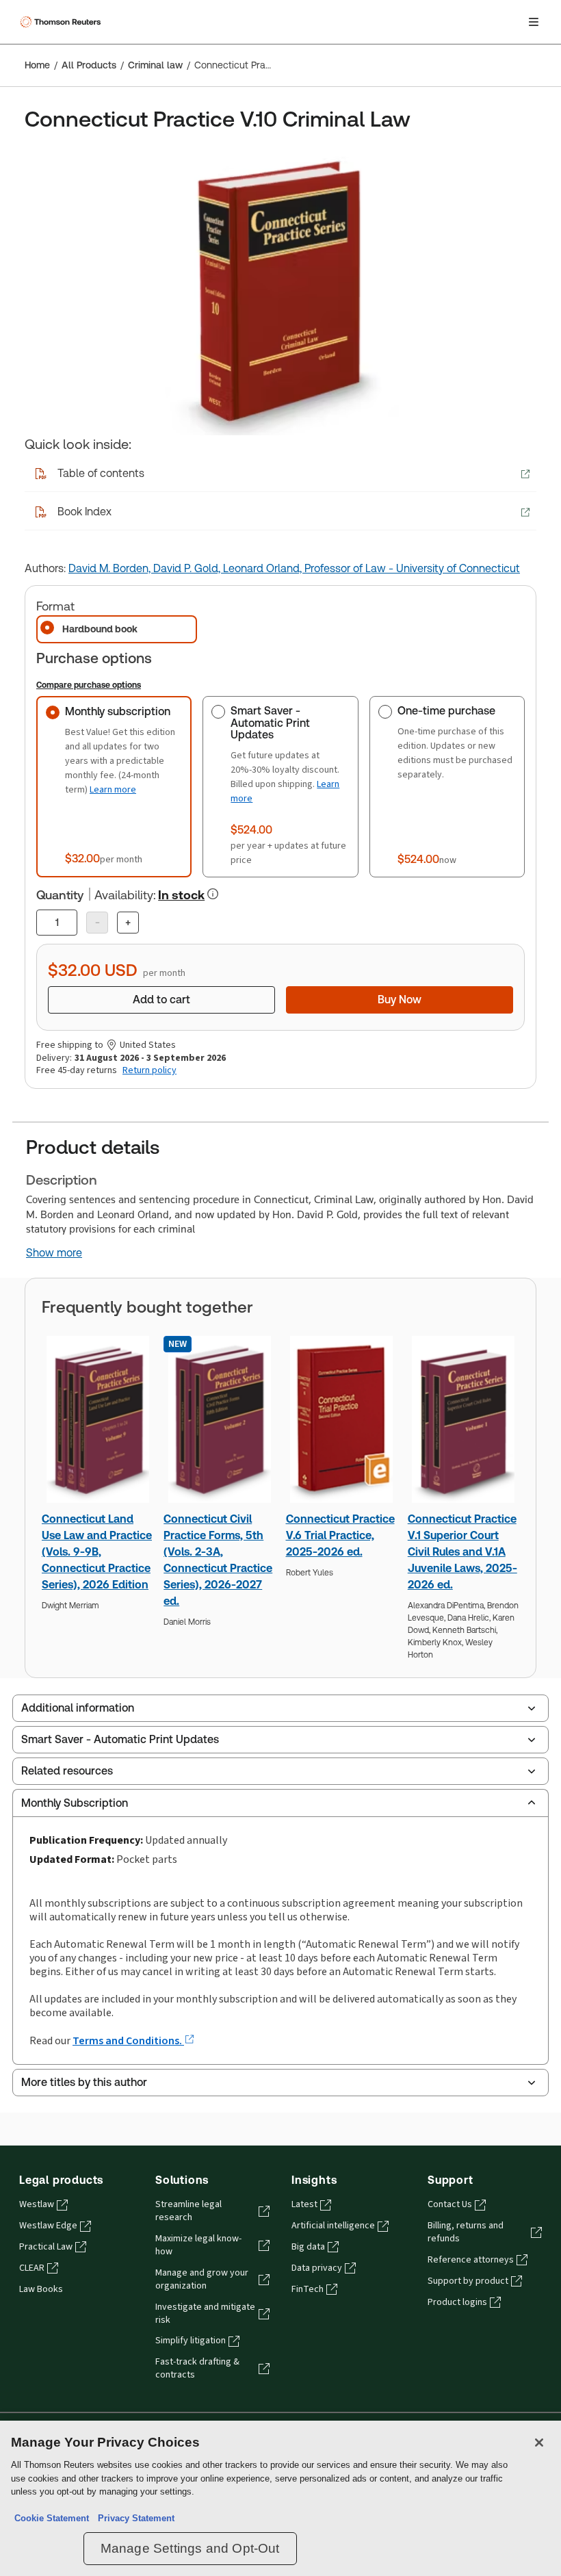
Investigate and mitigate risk (205, 2314)
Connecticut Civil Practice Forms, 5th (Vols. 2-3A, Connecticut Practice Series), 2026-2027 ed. (218, 1560)
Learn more (113, 789)
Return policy (149, 1070)
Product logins (457, 2302)
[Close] (539, 2443)
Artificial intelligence (333, 2226)
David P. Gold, (188, 568)
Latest (304, 2204)
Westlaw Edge (48, 2226)
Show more (54, 1253)
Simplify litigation (191, 2341)
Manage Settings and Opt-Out (190, 2548)
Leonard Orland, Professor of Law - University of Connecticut (371, 568)
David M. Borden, (111, 568)
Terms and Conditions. (128, 2040)
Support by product (468, 2281)
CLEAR (32, 2268)
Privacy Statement (133, 2518)
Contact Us (450, 2204)
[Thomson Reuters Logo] (62, 22)
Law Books (41, 2289)
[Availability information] (213, 894)
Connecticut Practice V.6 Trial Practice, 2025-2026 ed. (340, 1535)
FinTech (308, 2289)
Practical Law (46, 2247)
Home (37, 65)
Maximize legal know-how (198, 2245)
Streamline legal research (188, 2211)
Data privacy (317, 2268)
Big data (308, 2247)
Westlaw (37, 2204)
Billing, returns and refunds (466, 2232)
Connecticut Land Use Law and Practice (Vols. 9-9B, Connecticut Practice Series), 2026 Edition (97, 1552)
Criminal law (155, 65)
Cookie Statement (52, 2518)
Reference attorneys (471, 2260)
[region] (280, 2498)
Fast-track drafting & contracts (197, 2368)
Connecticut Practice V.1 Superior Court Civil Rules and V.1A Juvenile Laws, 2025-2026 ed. (462, 1552)
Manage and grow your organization (202, 2279)
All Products (89, 65)
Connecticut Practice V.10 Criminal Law (233, 65)
